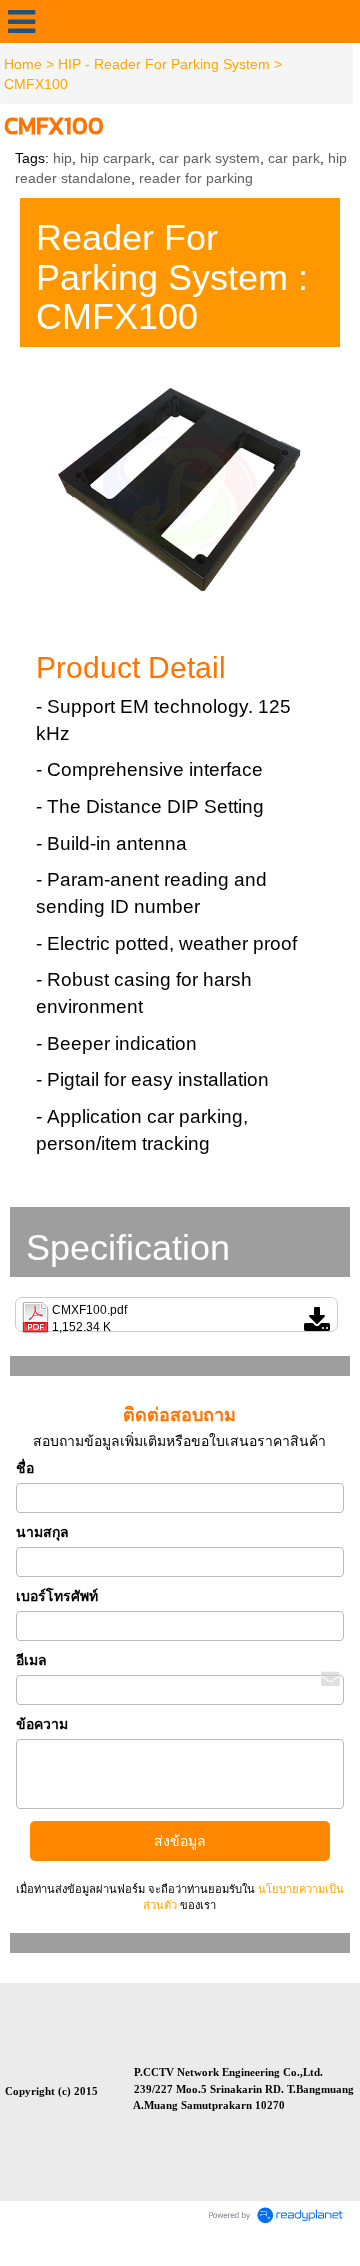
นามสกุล (42, 1532)
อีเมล (31, 1660)
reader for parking (196, 178)
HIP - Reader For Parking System (164, 64)
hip (62, 158)
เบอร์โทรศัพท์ (57, 1596)
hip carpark (115, 158)
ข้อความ (42, 1724)
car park (294, 158)
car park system (209, 158)
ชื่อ (25, 1468)
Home (23, 64)
